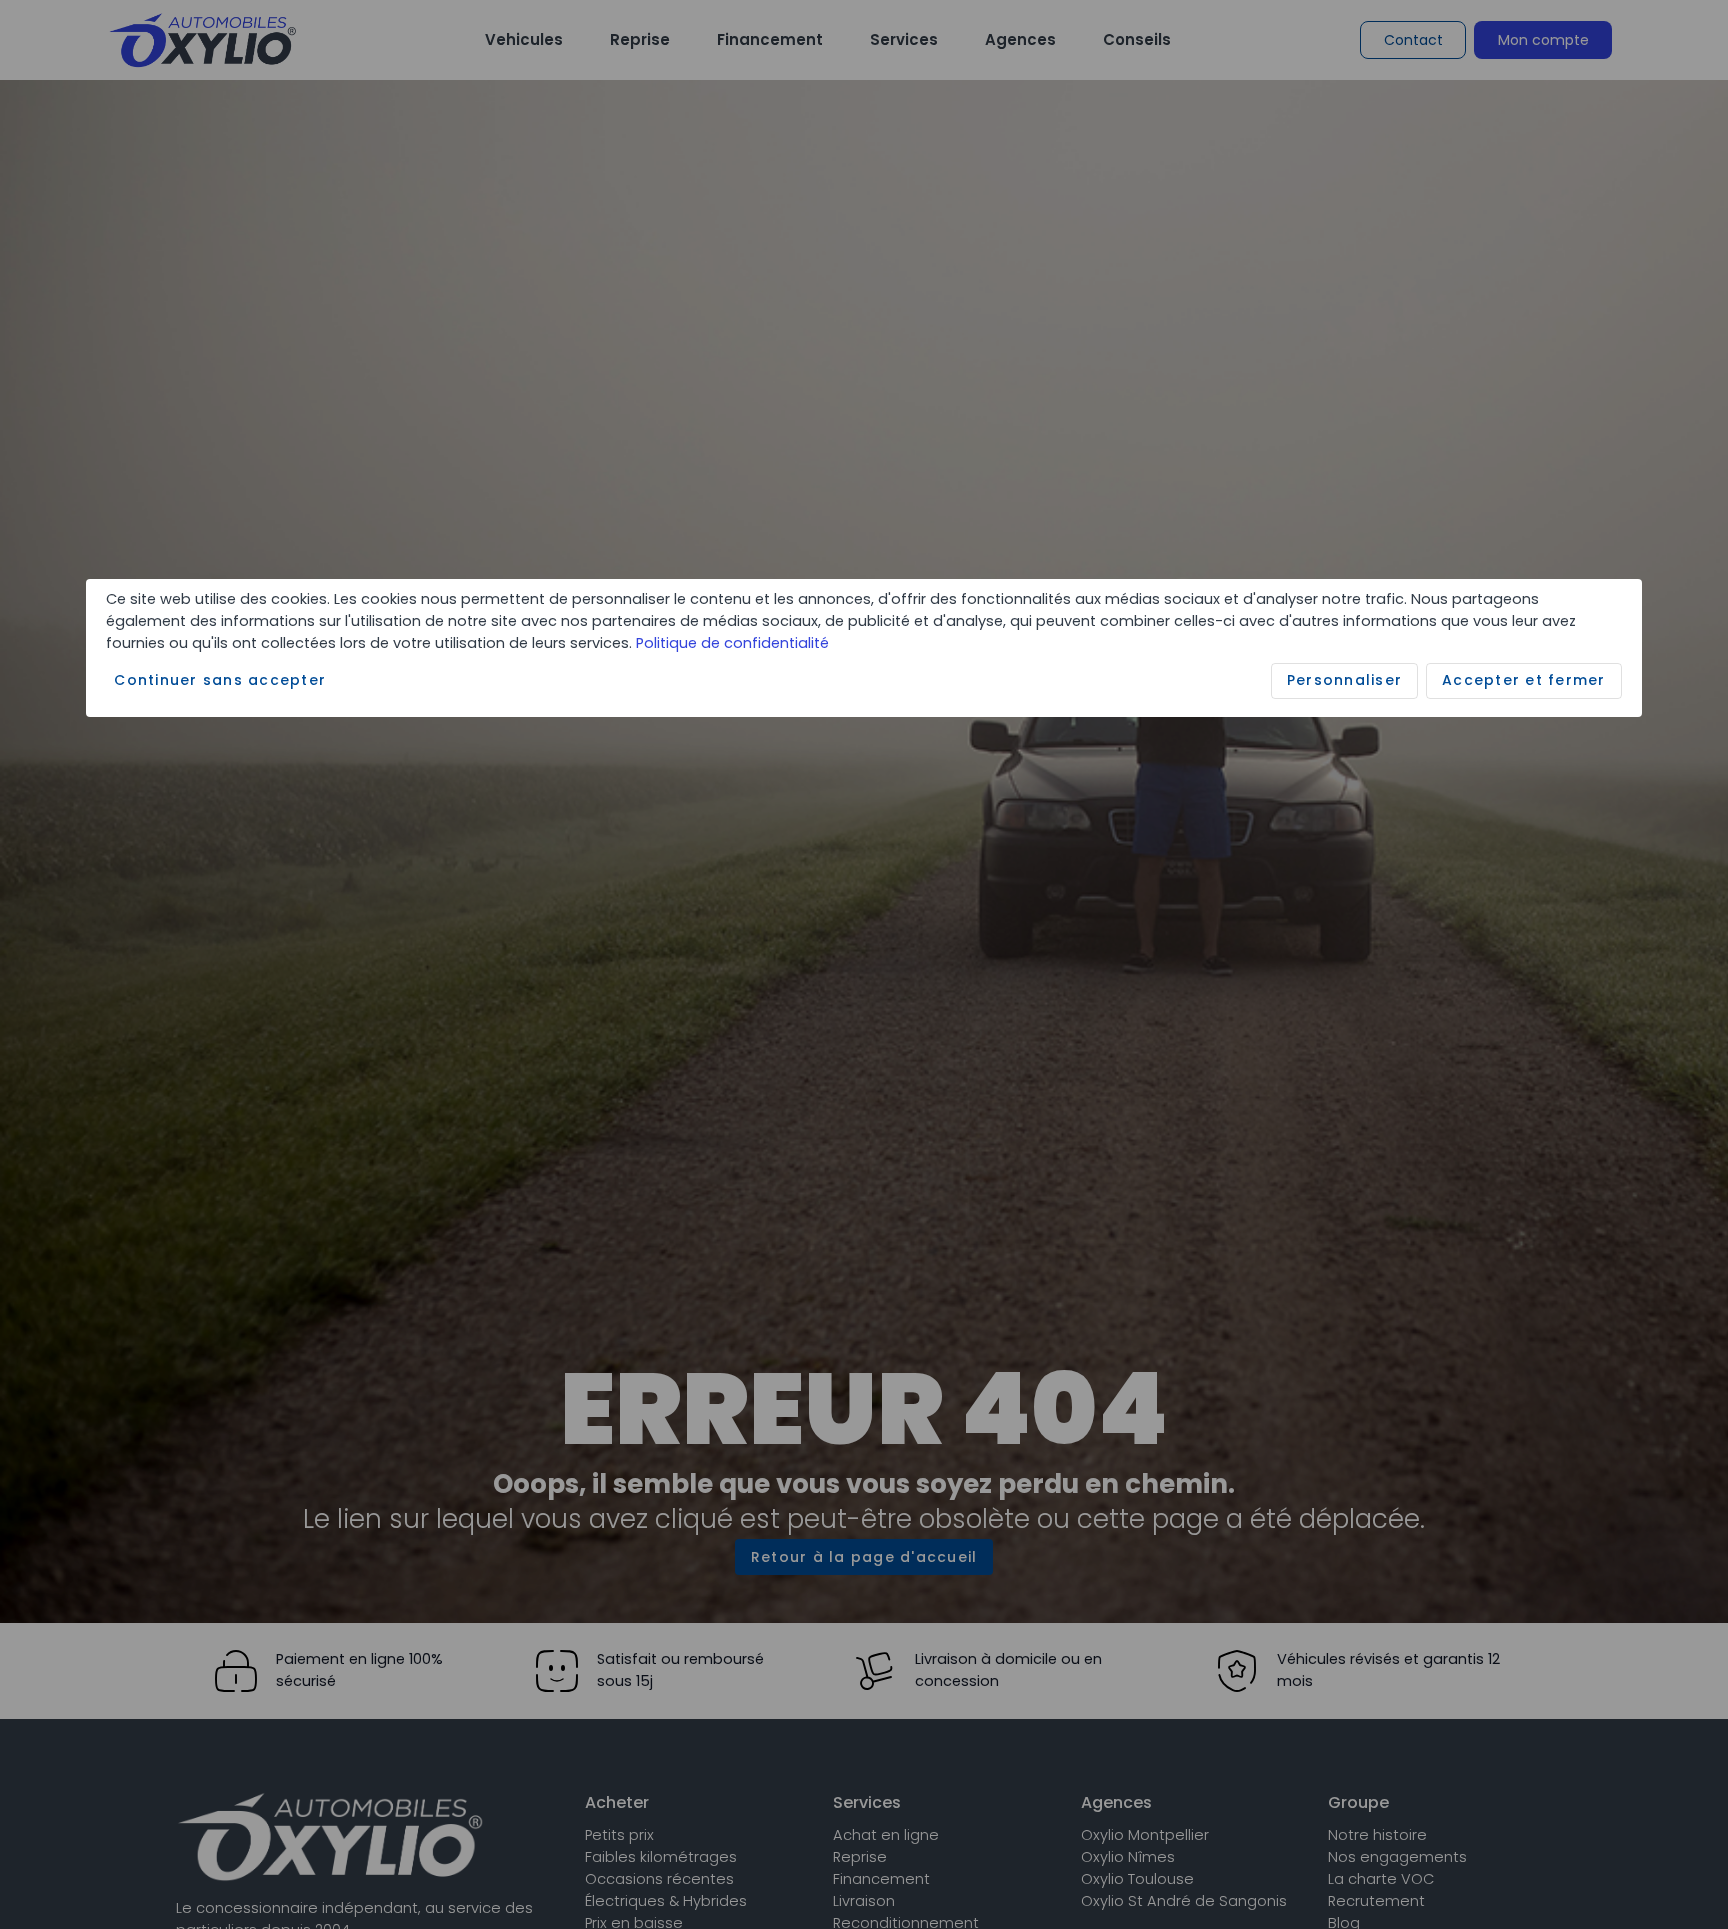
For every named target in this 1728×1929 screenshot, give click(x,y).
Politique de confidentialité (732, 642)
